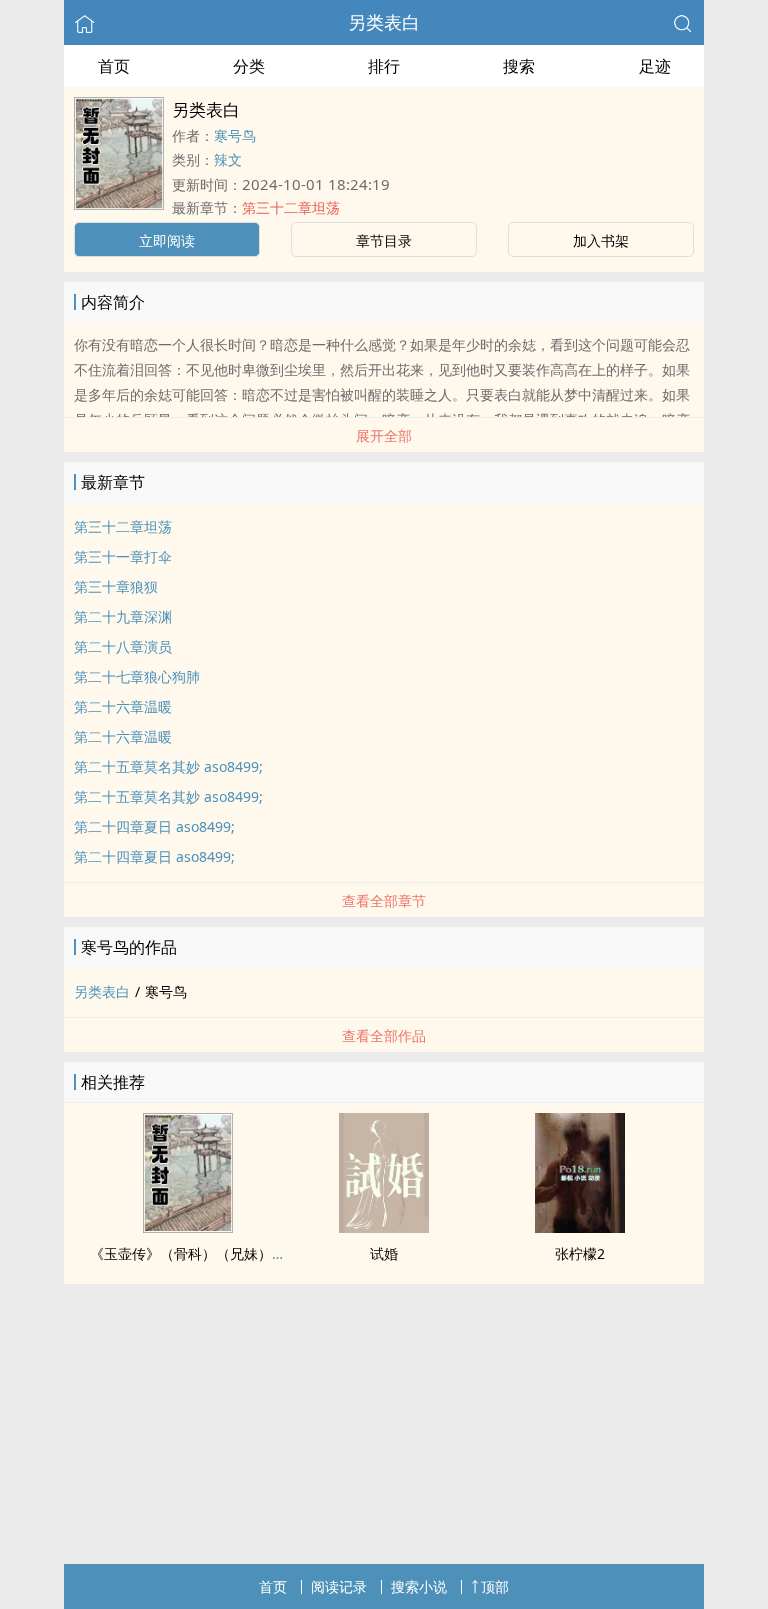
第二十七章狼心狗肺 (137, 676)
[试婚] (384, 1227)
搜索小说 (419, 1586)
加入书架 (601, 240)
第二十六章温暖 (123, 706)
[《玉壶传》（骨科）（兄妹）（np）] (188, 1227)
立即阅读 (167, 240)
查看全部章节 (384, 900)
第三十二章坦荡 (291, 207)
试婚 (384, 1253)
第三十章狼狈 (116, 586)
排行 (384, 66)
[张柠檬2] (580, 1227)
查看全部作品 (384, 1035)
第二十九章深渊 (123, 616)
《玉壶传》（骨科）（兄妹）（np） (204, 1253)
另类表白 (384, 22)
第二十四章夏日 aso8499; (154, 826)
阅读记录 (339, 1586)
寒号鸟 (235, 135)
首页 (114, 66)
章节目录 (384, 240)
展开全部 (384, 435)
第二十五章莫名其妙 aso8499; (168, 766)
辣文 (228, 159)
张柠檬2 (580, 1253)
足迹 (655, 66)
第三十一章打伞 (123, 556)
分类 (249, 66)
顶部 (495, 1586)
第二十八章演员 (123, 646)
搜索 (519, 66)
